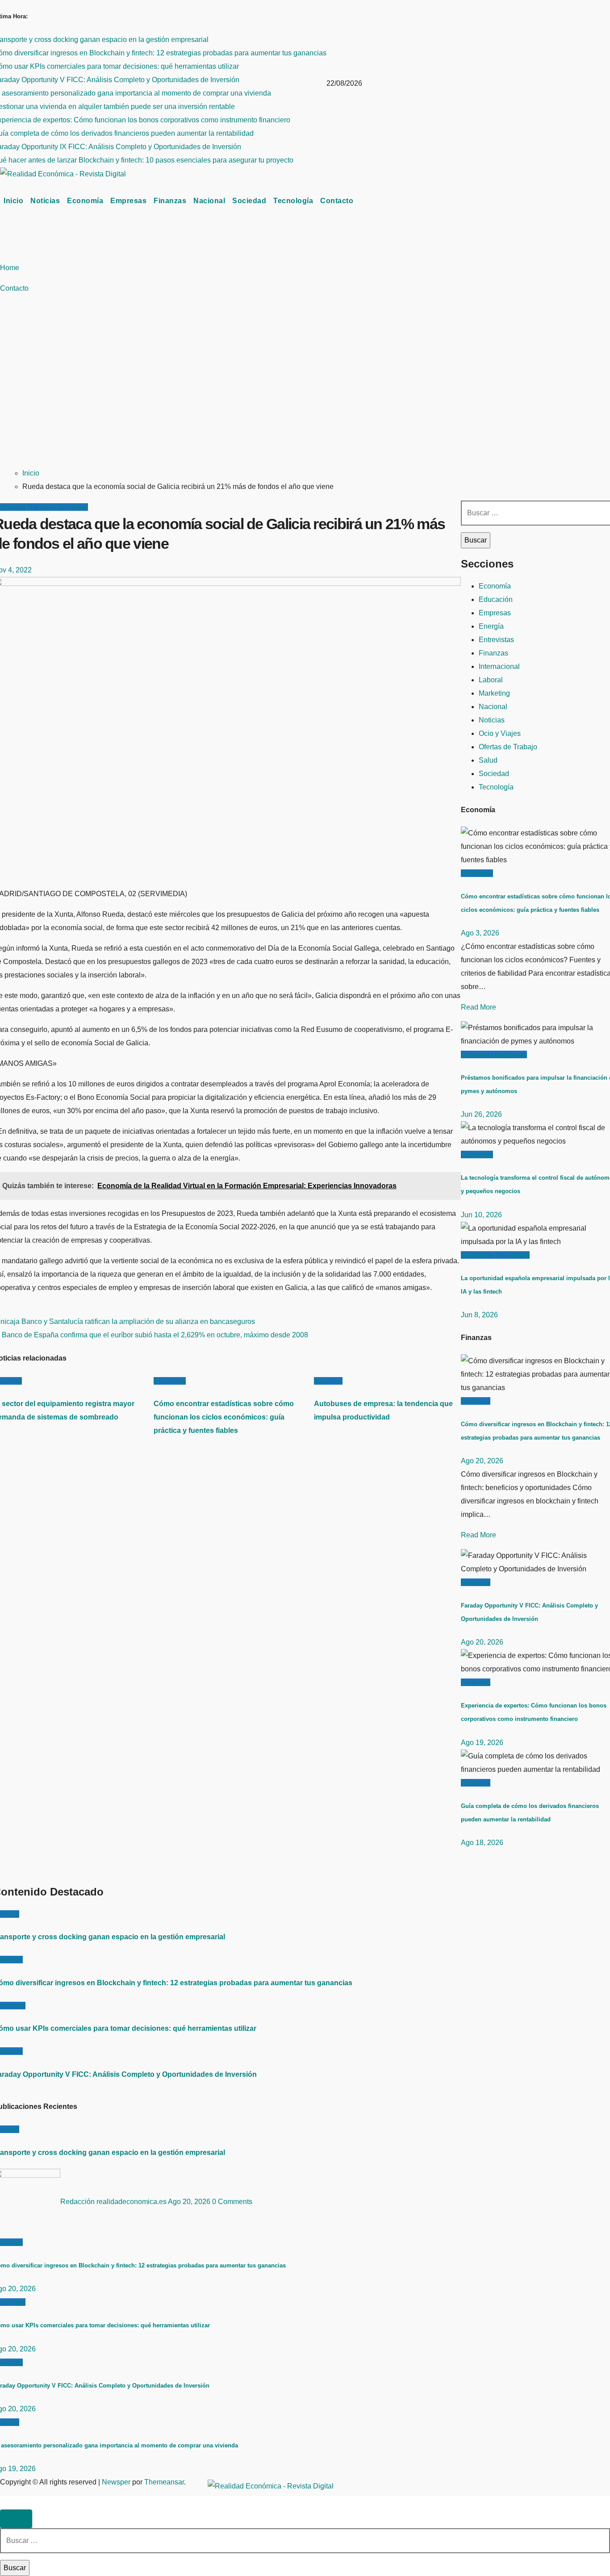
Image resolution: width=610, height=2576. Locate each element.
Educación (496, 599)
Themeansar (164, 2482)
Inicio (13, 201)
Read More (478, 1007)
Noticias (45, 201)
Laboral (491, 680)
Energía (491, 626)
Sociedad (249, 201)
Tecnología (293, 201)
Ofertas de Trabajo (508, 747)
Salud (488, 760)
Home (10, 268)
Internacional (499, 666)
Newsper (116, 2482)
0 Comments (232, 2202)
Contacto (337, 201)
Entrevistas (496, 640)
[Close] (16, 2519)
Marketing (494, 693)
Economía (85, 201)
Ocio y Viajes (500, 733)
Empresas (128, 201)
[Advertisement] (305, 392)
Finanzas (170, 201)
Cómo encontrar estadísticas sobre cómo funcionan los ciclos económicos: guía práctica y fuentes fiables (224, 1417)
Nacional (209, 201)
